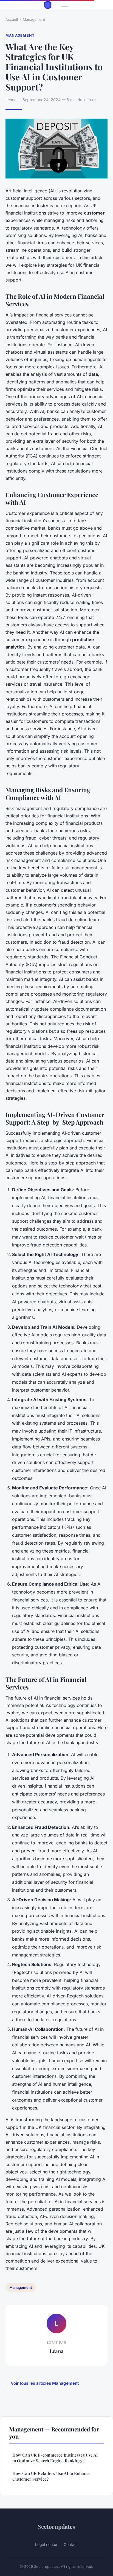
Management (34, 19)
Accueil (12, 19)
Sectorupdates (56, 2526)
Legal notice (46, 2544)
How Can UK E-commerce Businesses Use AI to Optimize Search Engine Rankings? (55, 2458)
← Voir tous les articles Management (42, 2383)
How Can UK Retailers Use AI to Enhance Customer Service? (51, 2476)
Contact (71, 2544)
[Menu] (65, 5)
